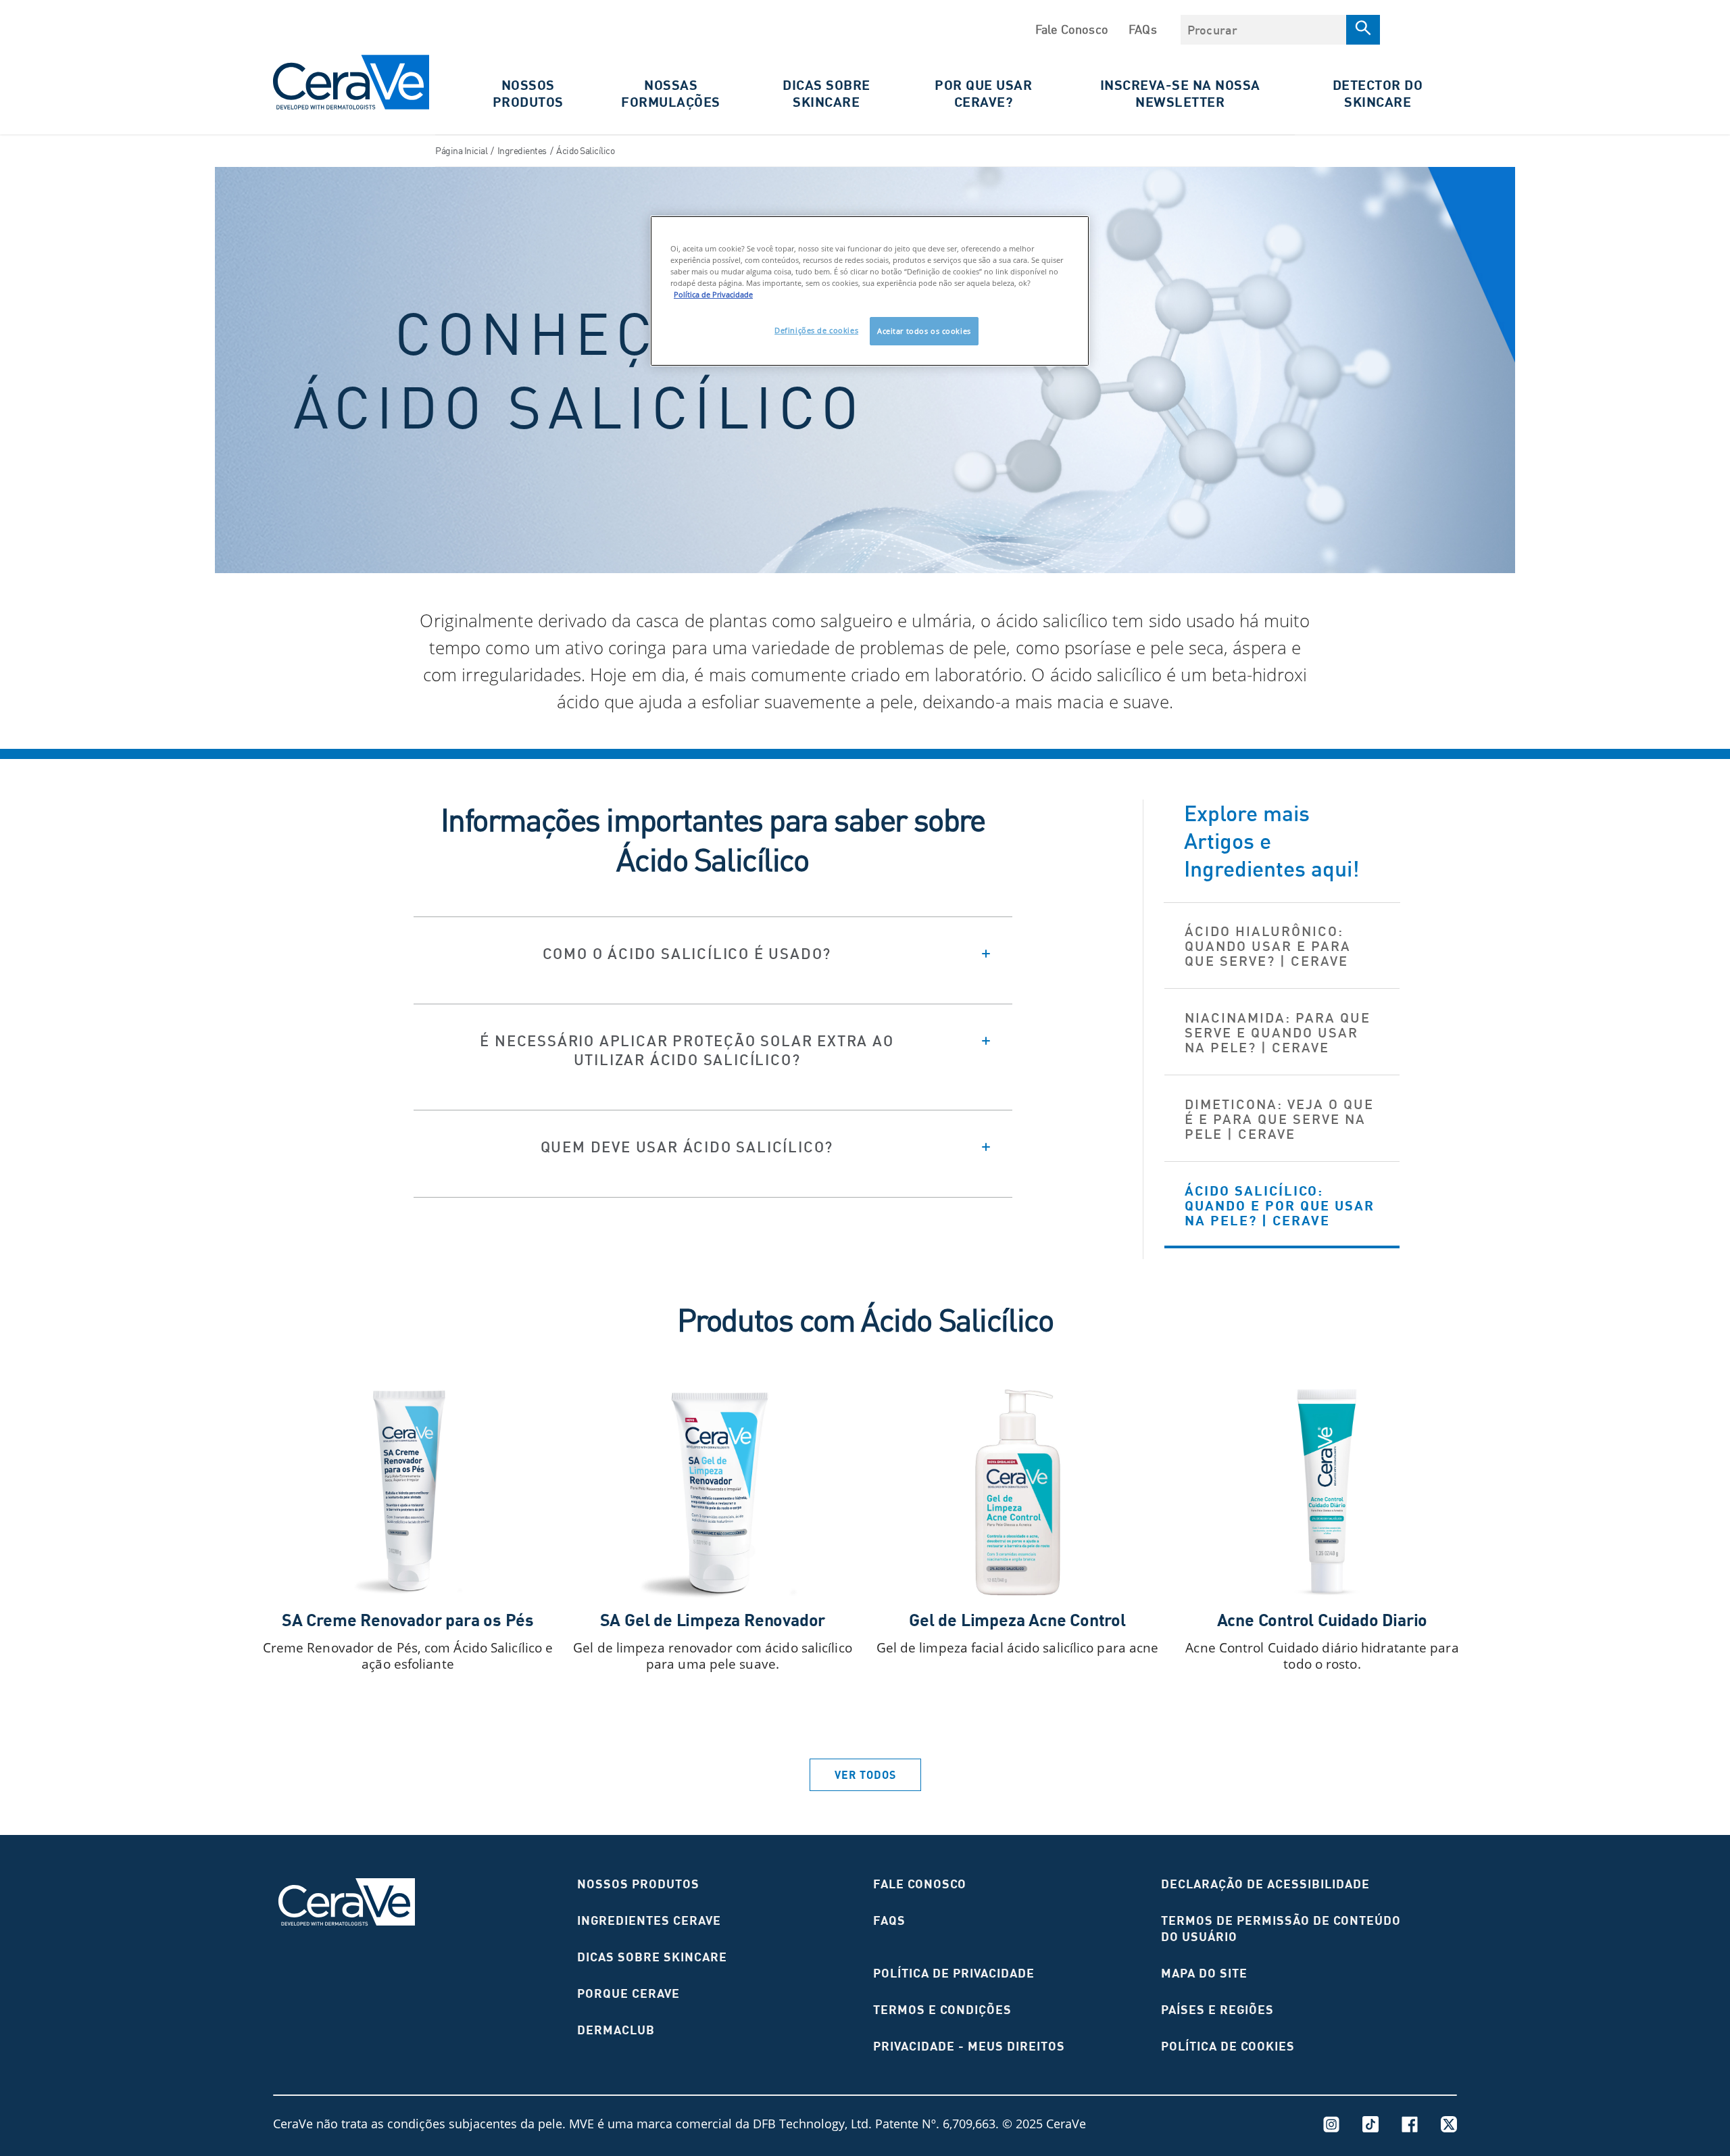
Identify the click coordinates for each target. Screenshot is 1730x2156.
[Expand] (713, 953)
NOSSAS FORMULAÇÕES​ (671, 93)
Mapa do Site (1204, 1973)
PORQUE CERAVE (628, 1993)
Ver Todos (865, 1775)
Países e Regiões (1217, 2010)
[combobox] (1263, 30)
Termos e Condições (942, 2010)
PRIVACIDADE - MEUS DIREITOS (969, 2046)
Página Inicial (461, 150)
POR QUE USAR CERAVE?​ (983, 93)
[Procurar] (1363, 30)
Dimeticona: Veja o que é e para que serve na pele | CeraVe (1279, 1119)
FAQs (1143, 29)
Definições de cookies (816, 330)
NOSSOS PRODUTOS (638, 1884)
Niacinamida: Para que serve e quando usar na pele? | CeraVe (1278, 1032)
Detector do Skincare (1378, 93)
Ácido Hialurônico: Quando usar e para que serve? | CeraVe (1268, 946)
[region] (870, 291)
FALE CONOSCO (920, 1884)
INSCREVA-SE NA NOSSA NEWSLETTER (1180, 93)
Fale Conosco (1072, 29)
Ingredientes (522, 150)
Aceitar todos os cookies (924, 331)
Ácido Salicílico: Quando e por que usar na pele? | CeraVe (1280, 1205)
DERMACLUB (616, 2030)
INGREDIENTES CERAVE (649, 1920)
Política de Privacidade (954, 1973)
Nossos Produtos (528, 93)
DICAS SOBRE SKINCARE (826, 93)
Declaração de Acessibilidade (1265, 1884)
